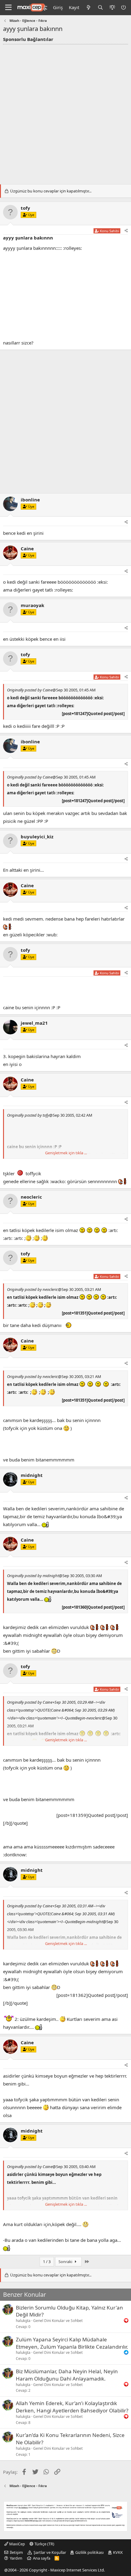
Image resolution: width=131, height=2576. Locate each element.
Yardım (16, 2558)
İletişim (16, 2552)
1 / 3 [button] (47, 2262)
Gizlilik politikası (89, 2552)
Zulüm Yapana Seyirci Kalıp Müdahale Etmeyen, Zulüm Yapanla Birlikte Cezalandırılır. (72, 2343)
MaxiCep (17, 2544)
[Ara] (100, 7)
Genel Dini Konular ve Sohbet (58, 2321)
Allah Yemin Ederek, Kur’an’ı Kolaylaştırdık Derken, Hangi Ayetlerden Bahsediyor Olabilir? (72, 2407)
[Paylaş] (126, 231)
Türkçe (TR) (44, 2544)
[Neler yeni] (88, 7)
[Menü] (8, 8)
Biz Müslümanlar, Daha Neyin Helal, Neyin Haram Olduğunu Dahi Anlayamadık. (67, 2375)
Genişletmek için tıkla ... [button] (66, 1153)
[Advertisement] (65, 113)
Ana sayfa (42, 2558)
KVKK (118, 2552)
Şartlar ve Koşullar (50, 2552)
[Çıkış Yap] (124, 7)
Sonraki (66, 2262)
